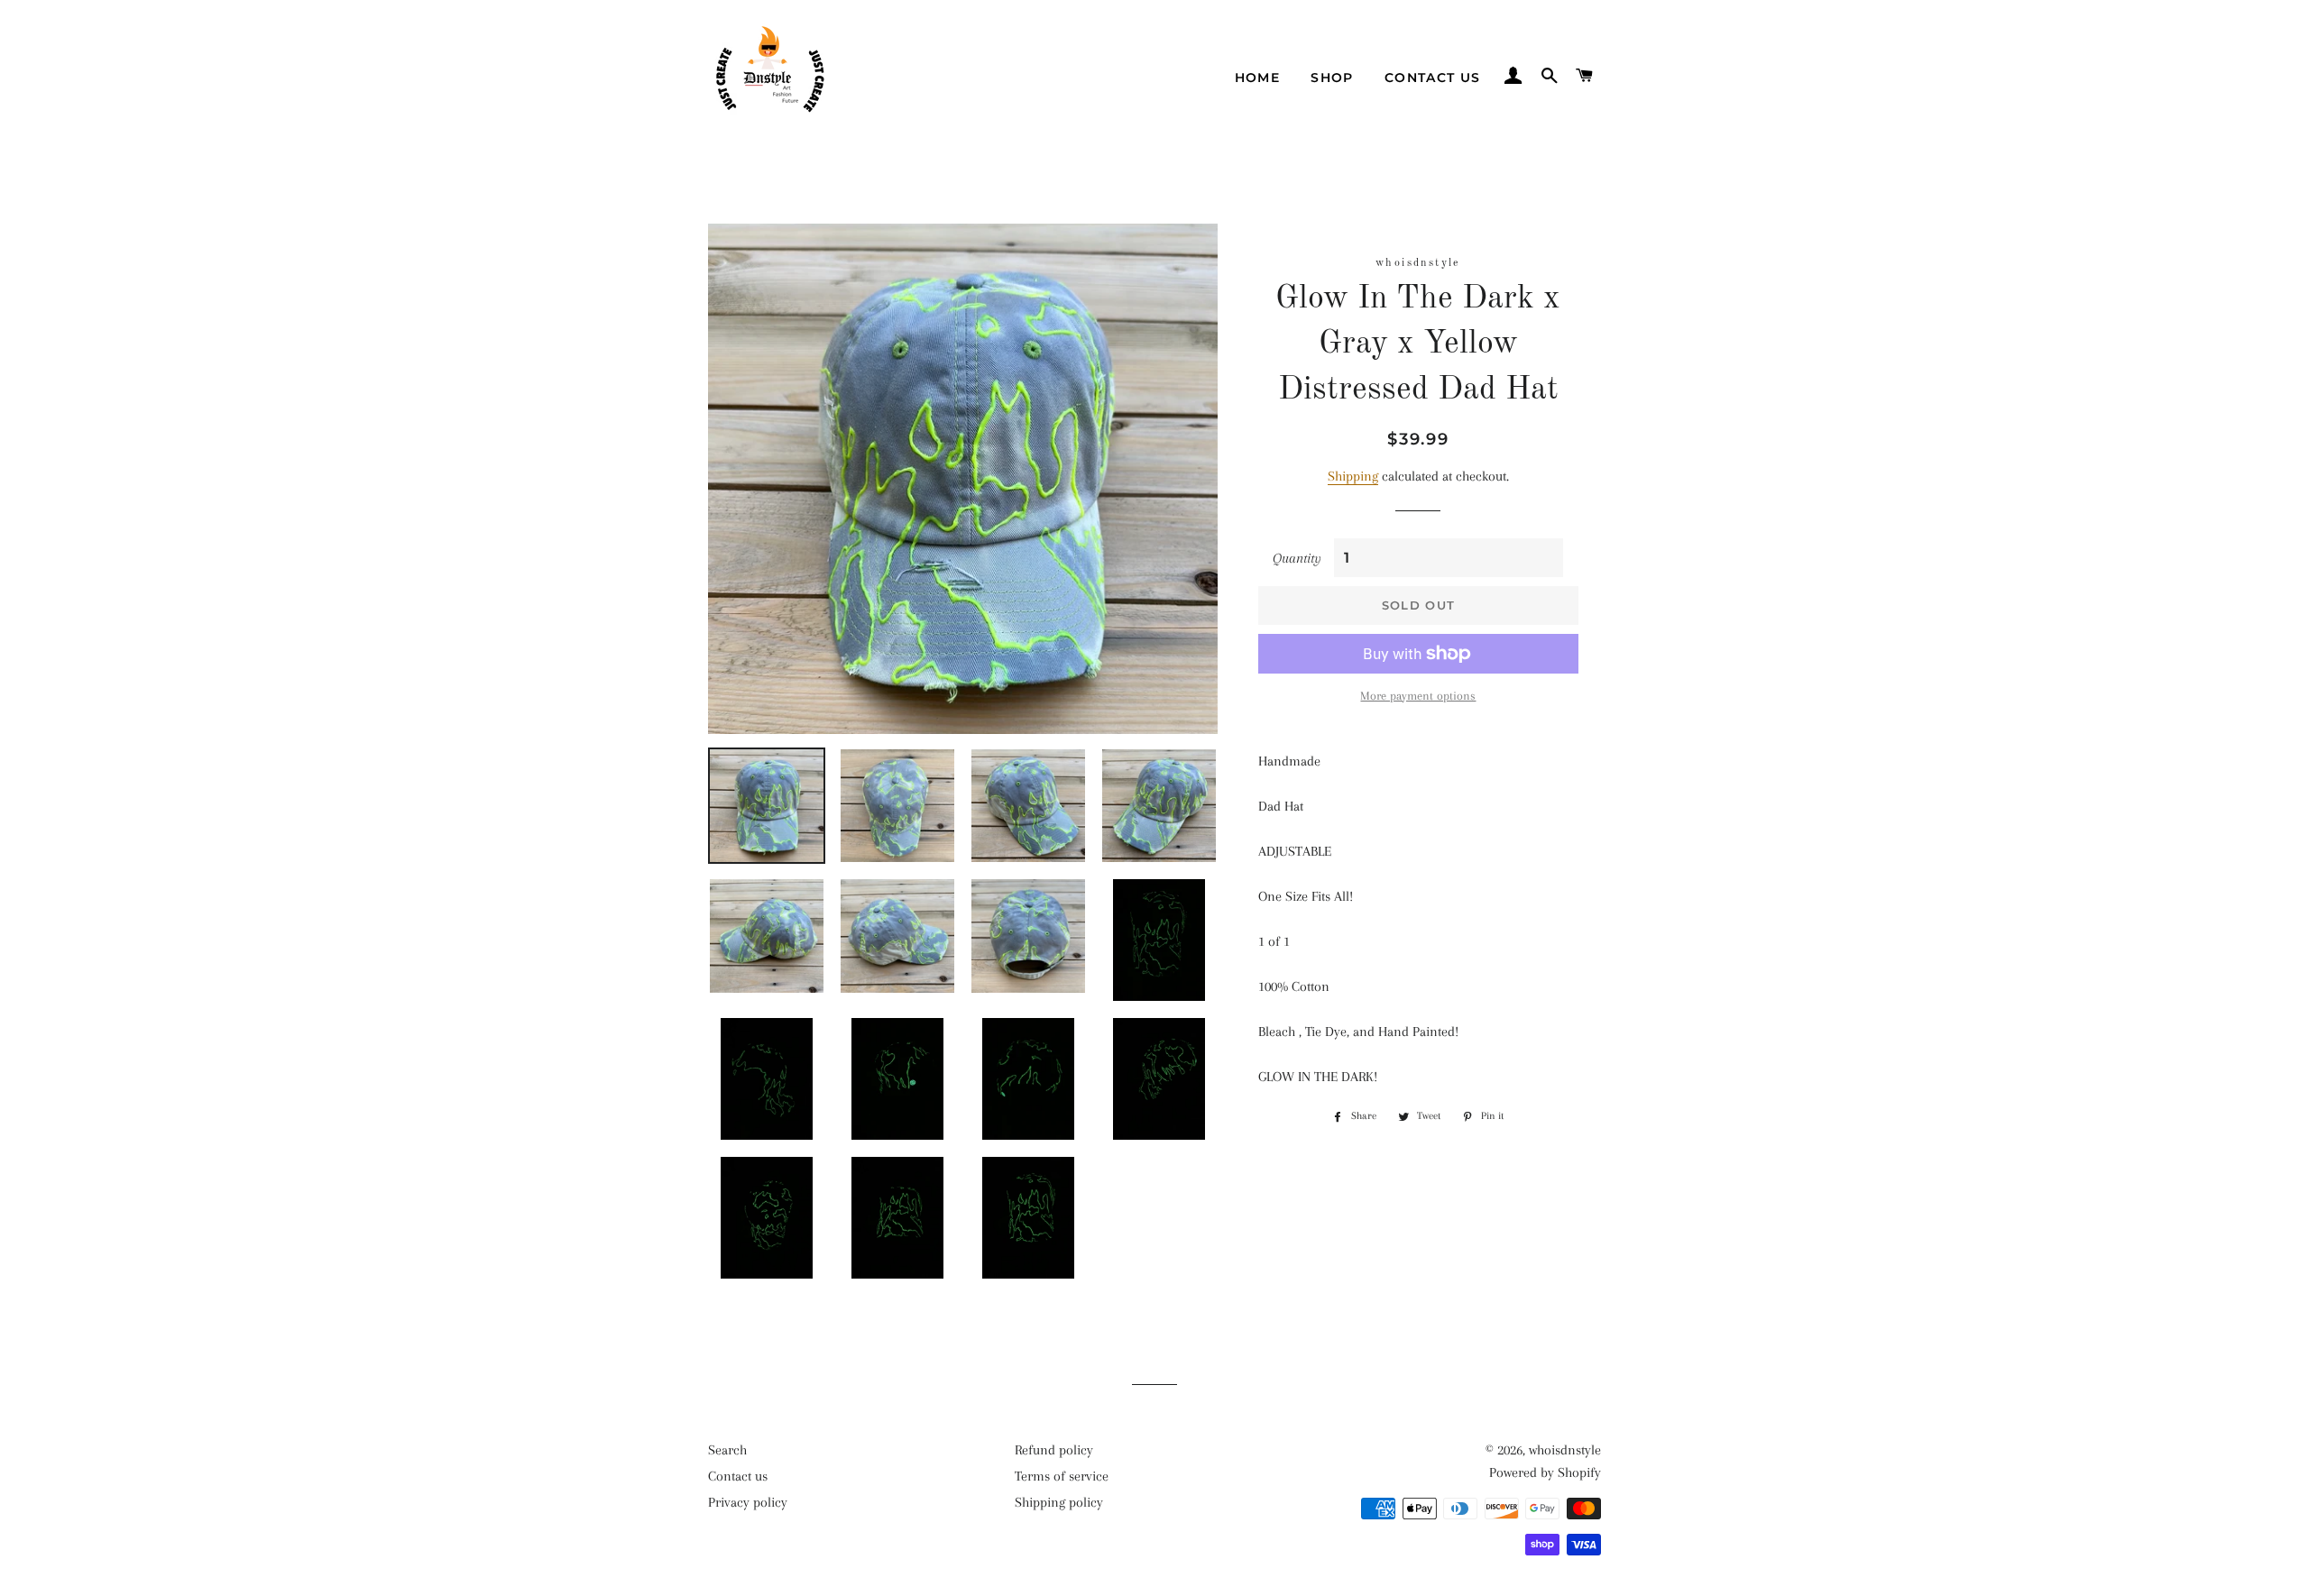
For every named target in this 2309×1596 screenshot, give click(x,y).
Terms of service (1062, 1476)
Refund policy (1054, 1450)
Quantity (1297, 558)
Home (1258, 78)
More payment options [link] (1418, 696)
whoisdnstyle (1565, 1450)
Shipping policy (1059, 1502)
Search (727, 1450)
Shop (1332, 78)
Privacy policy (748, 1502)
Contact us (1433, 78)
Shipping (1353, 476)
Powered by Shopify (1545, 1472)
